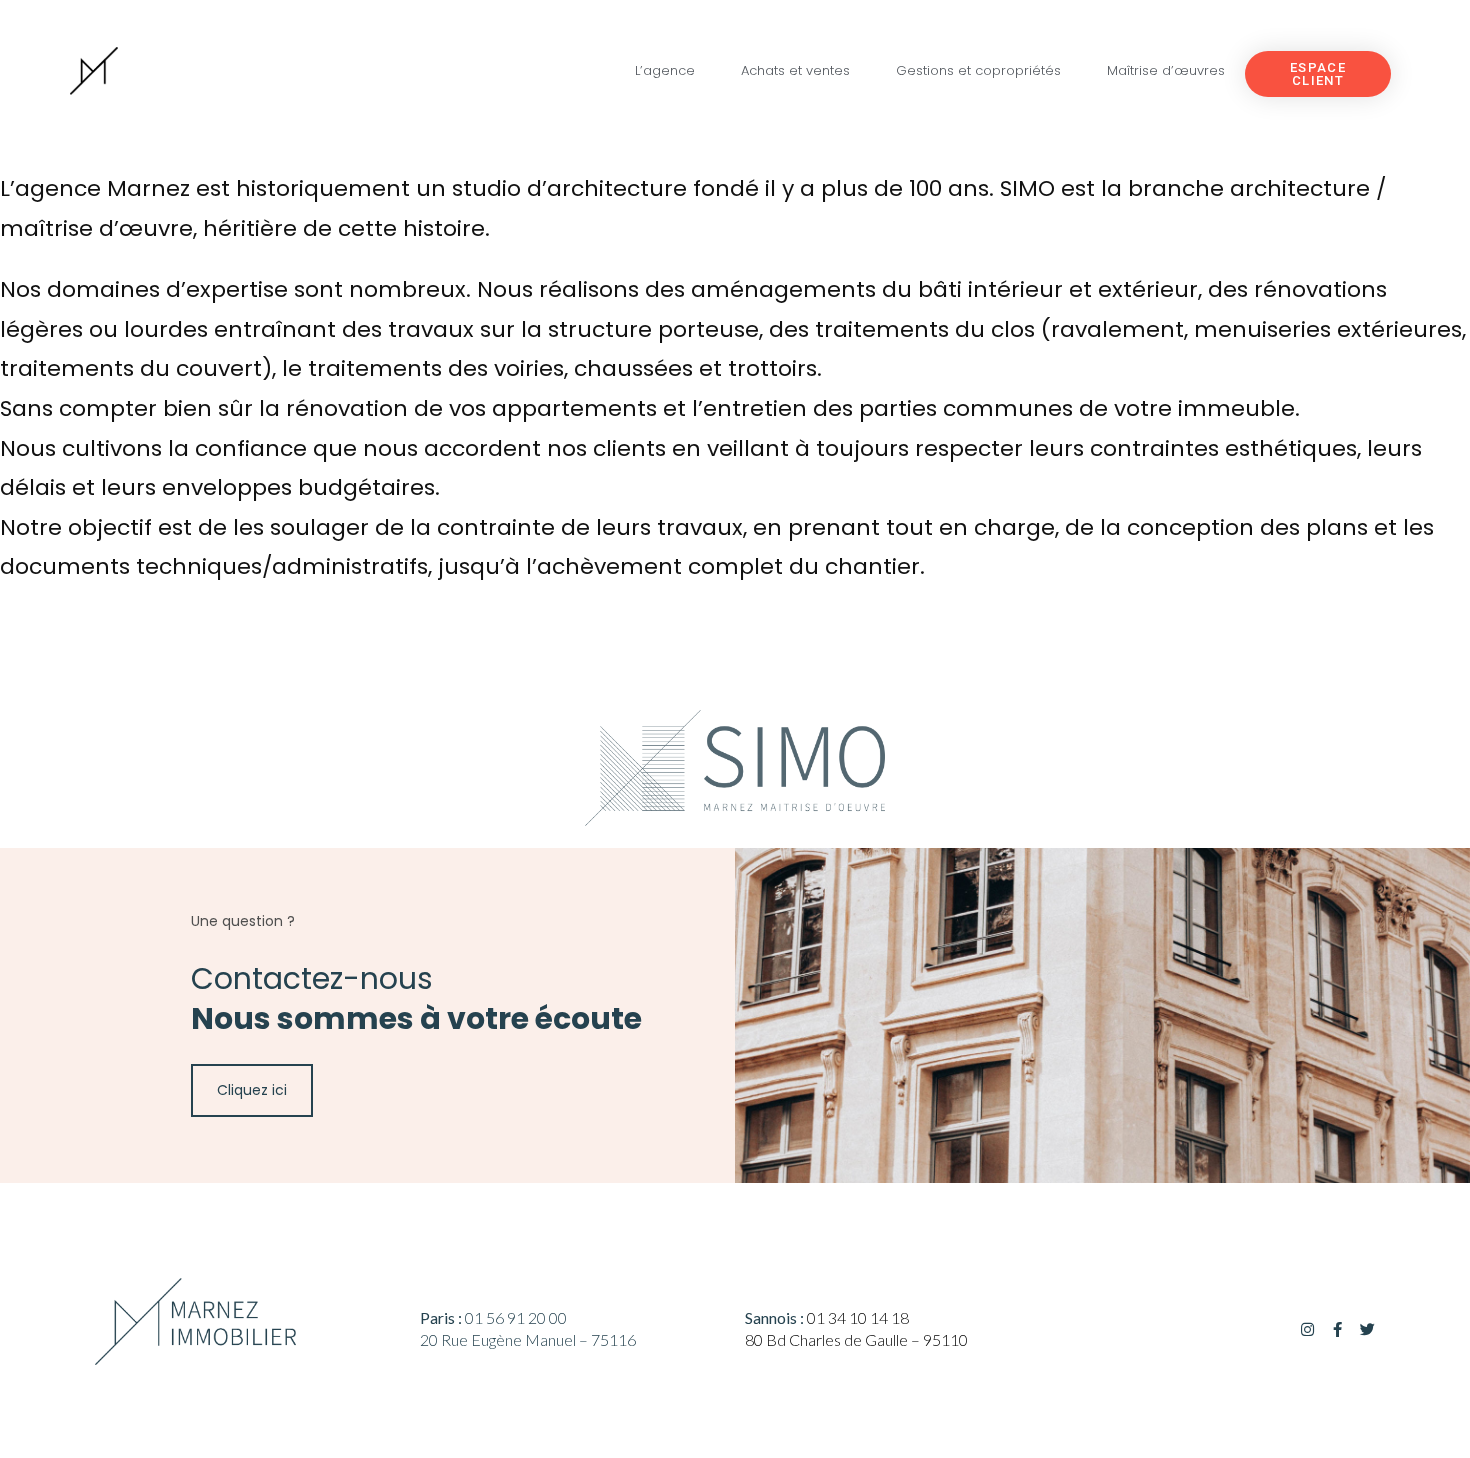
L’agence (665, 70)
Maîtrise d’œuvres (1166, 70)
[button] (1318, 74)
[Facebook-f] (1337, 1329)
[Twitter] (1367, 1329)
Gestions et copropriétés (978, 70)
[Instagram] (1307, 1329)
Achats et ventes (795, 70)
